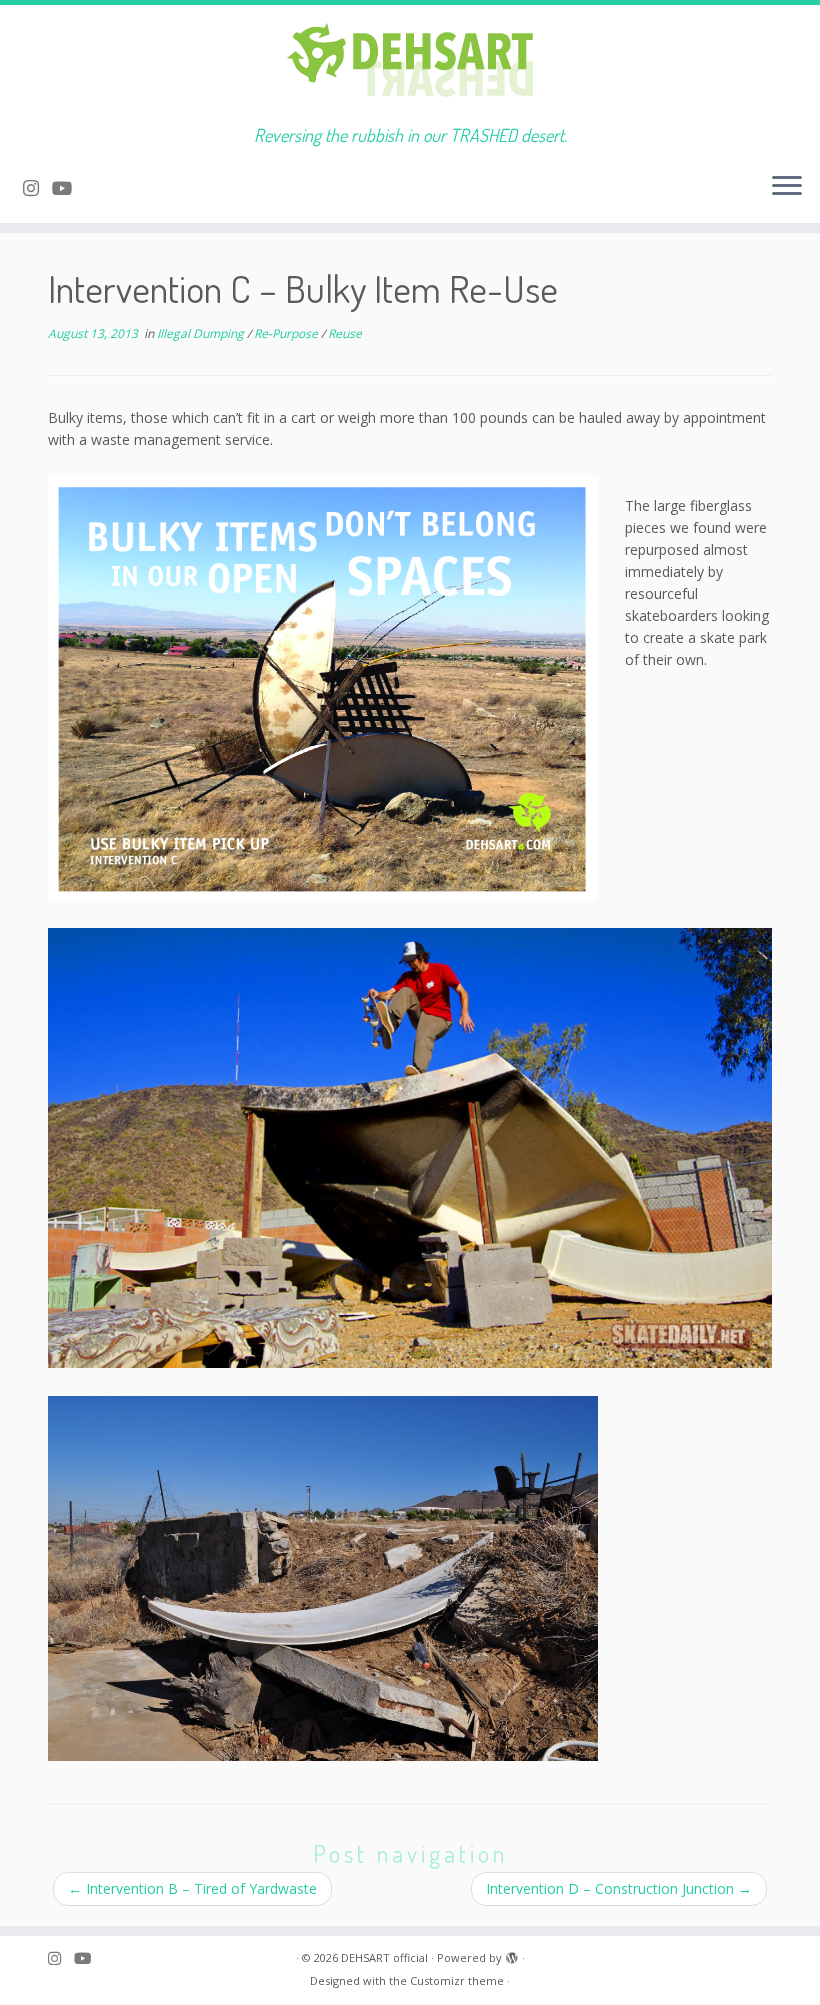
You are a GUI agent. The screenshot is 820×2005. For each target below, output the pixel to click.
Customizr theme (457, 1980)
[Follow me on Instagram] (37, 188)
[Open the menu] (787, 187)
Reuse (345, 333)
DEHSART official (384, 1957)
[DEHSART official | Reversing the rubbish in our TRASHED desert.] (410, 65)
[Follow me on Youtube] (68, 188)
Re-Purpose (287, 333)
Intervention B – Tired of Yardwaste (192, 1888)
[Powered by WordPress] (512, 1954)
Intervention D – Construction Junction (619, 1888)
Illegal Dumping (202, 333)
